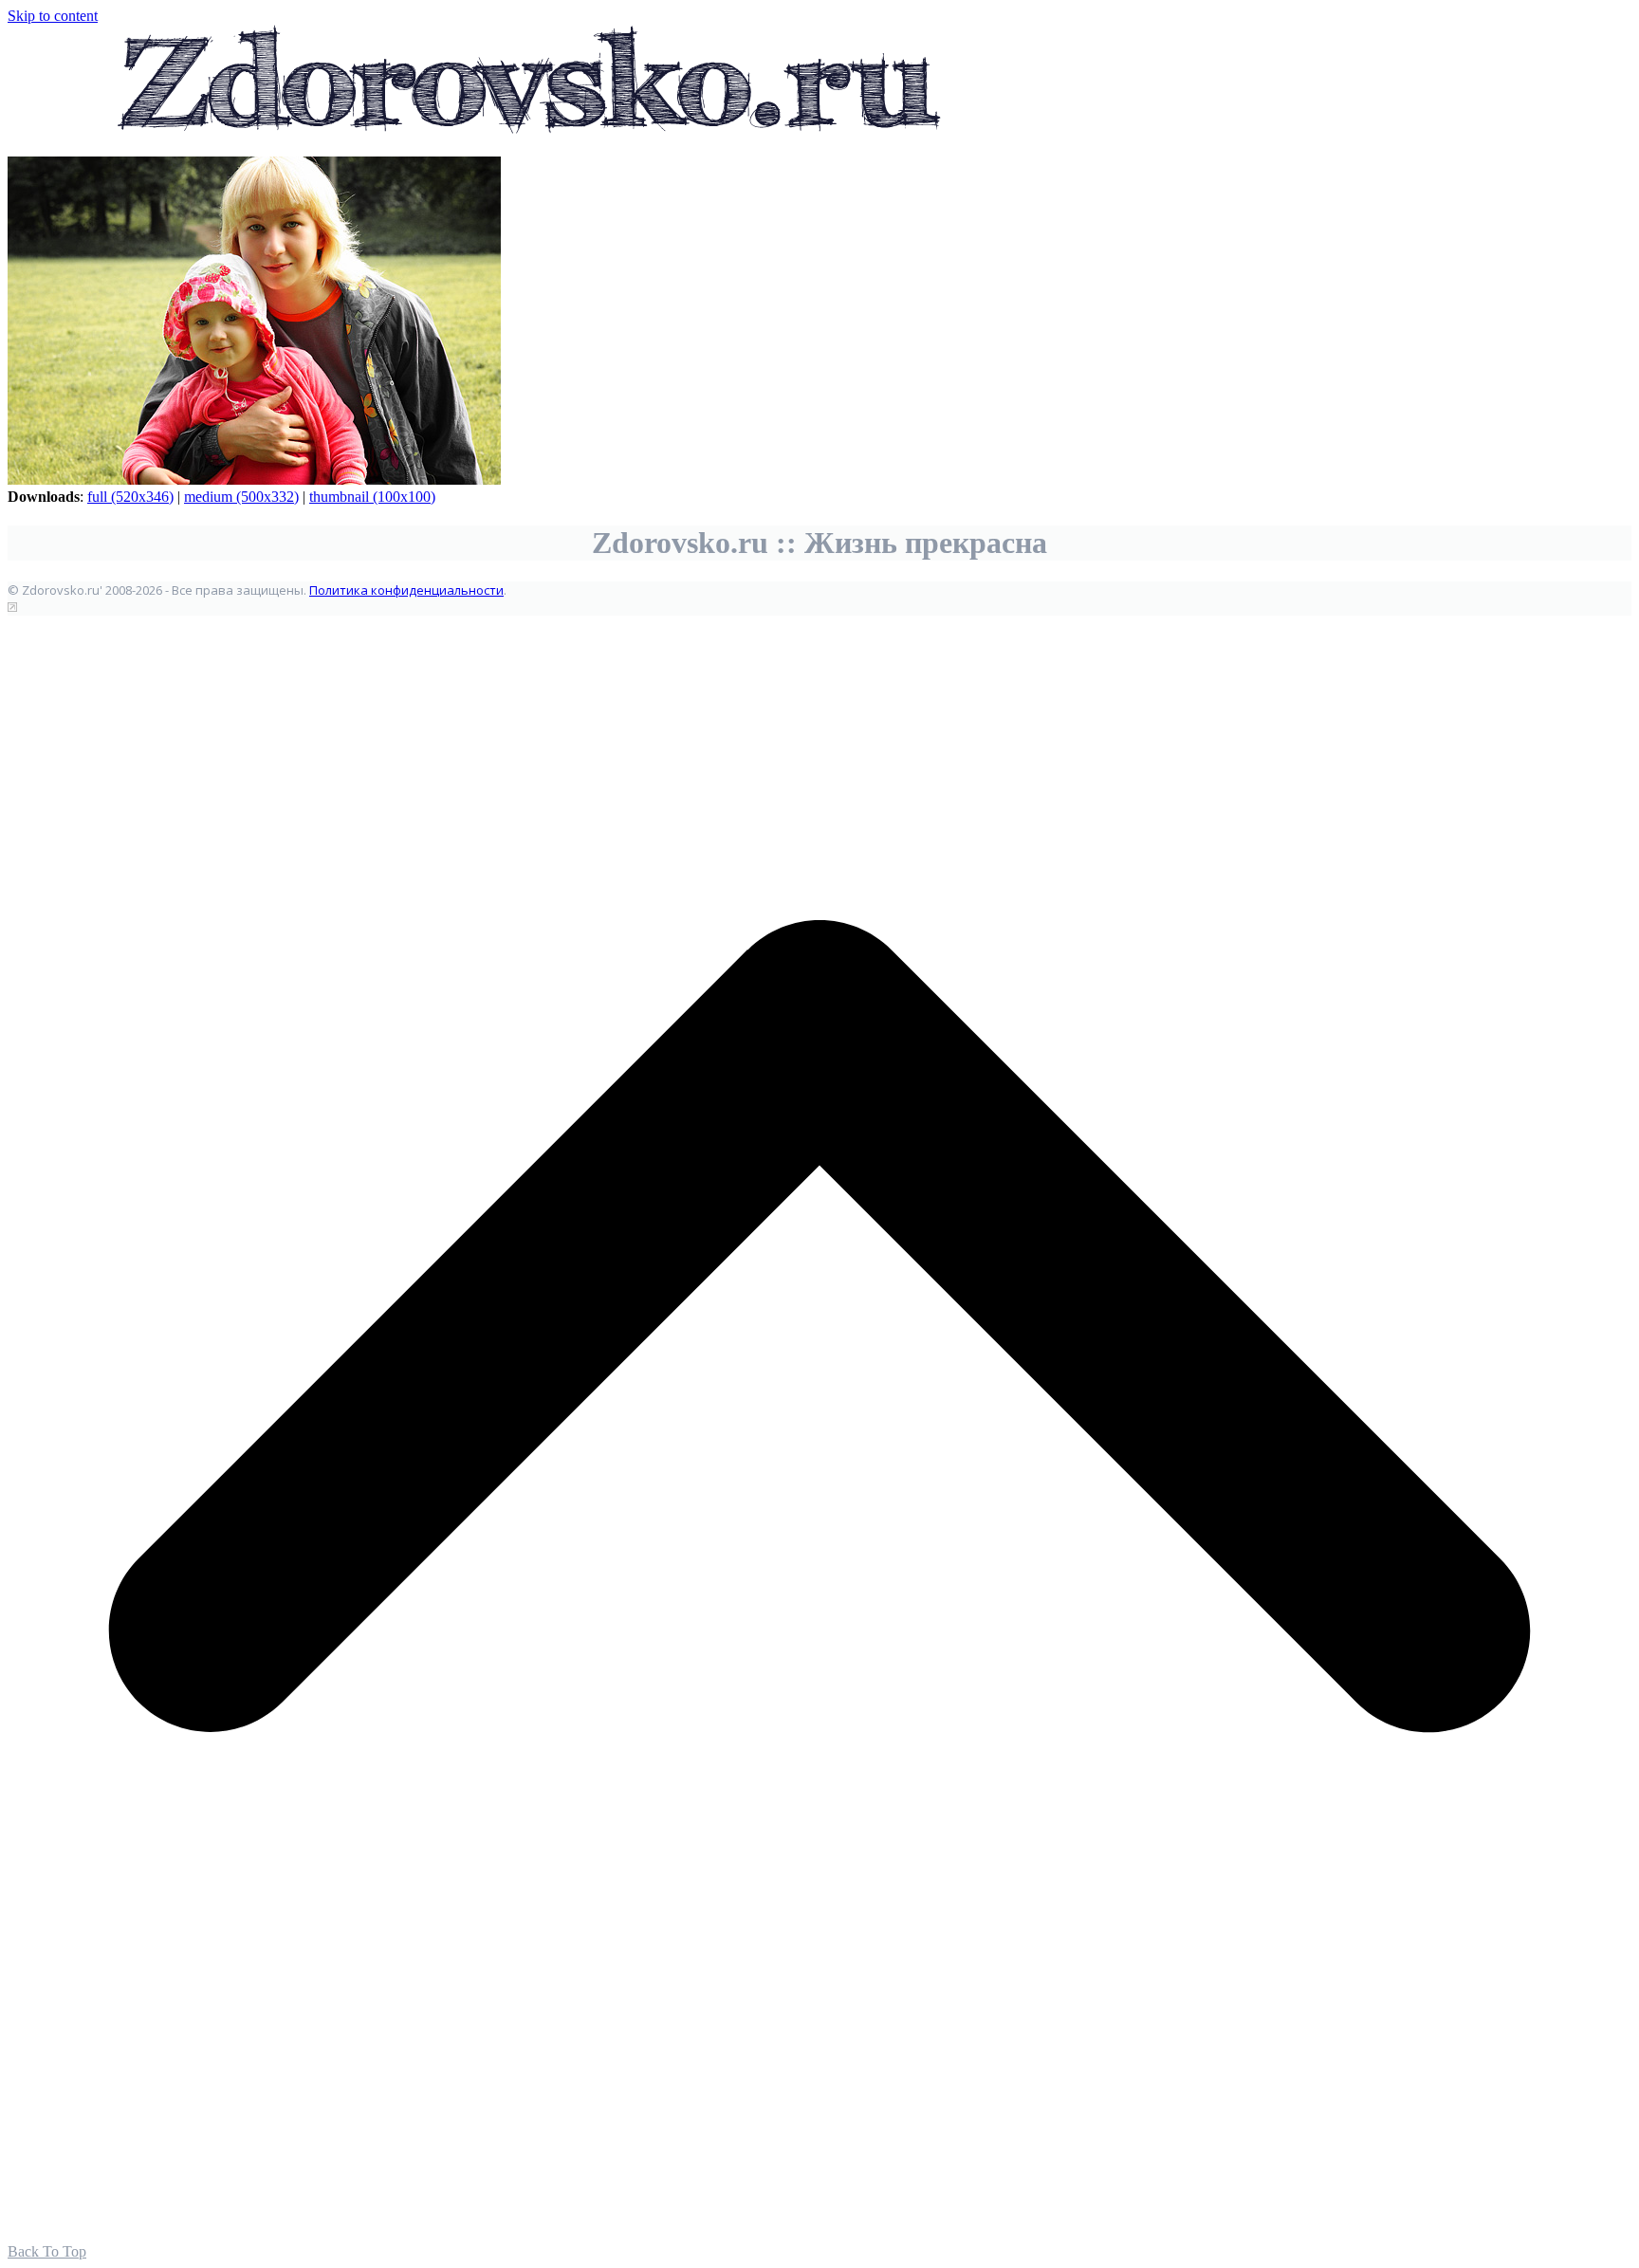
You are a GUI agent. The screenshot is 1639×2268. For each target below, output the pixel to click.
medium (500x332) (241, 497)
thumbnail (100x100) (372, 497)
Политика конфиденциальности (406, 590)
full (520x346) (130, 497)
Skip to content (53, 16)
